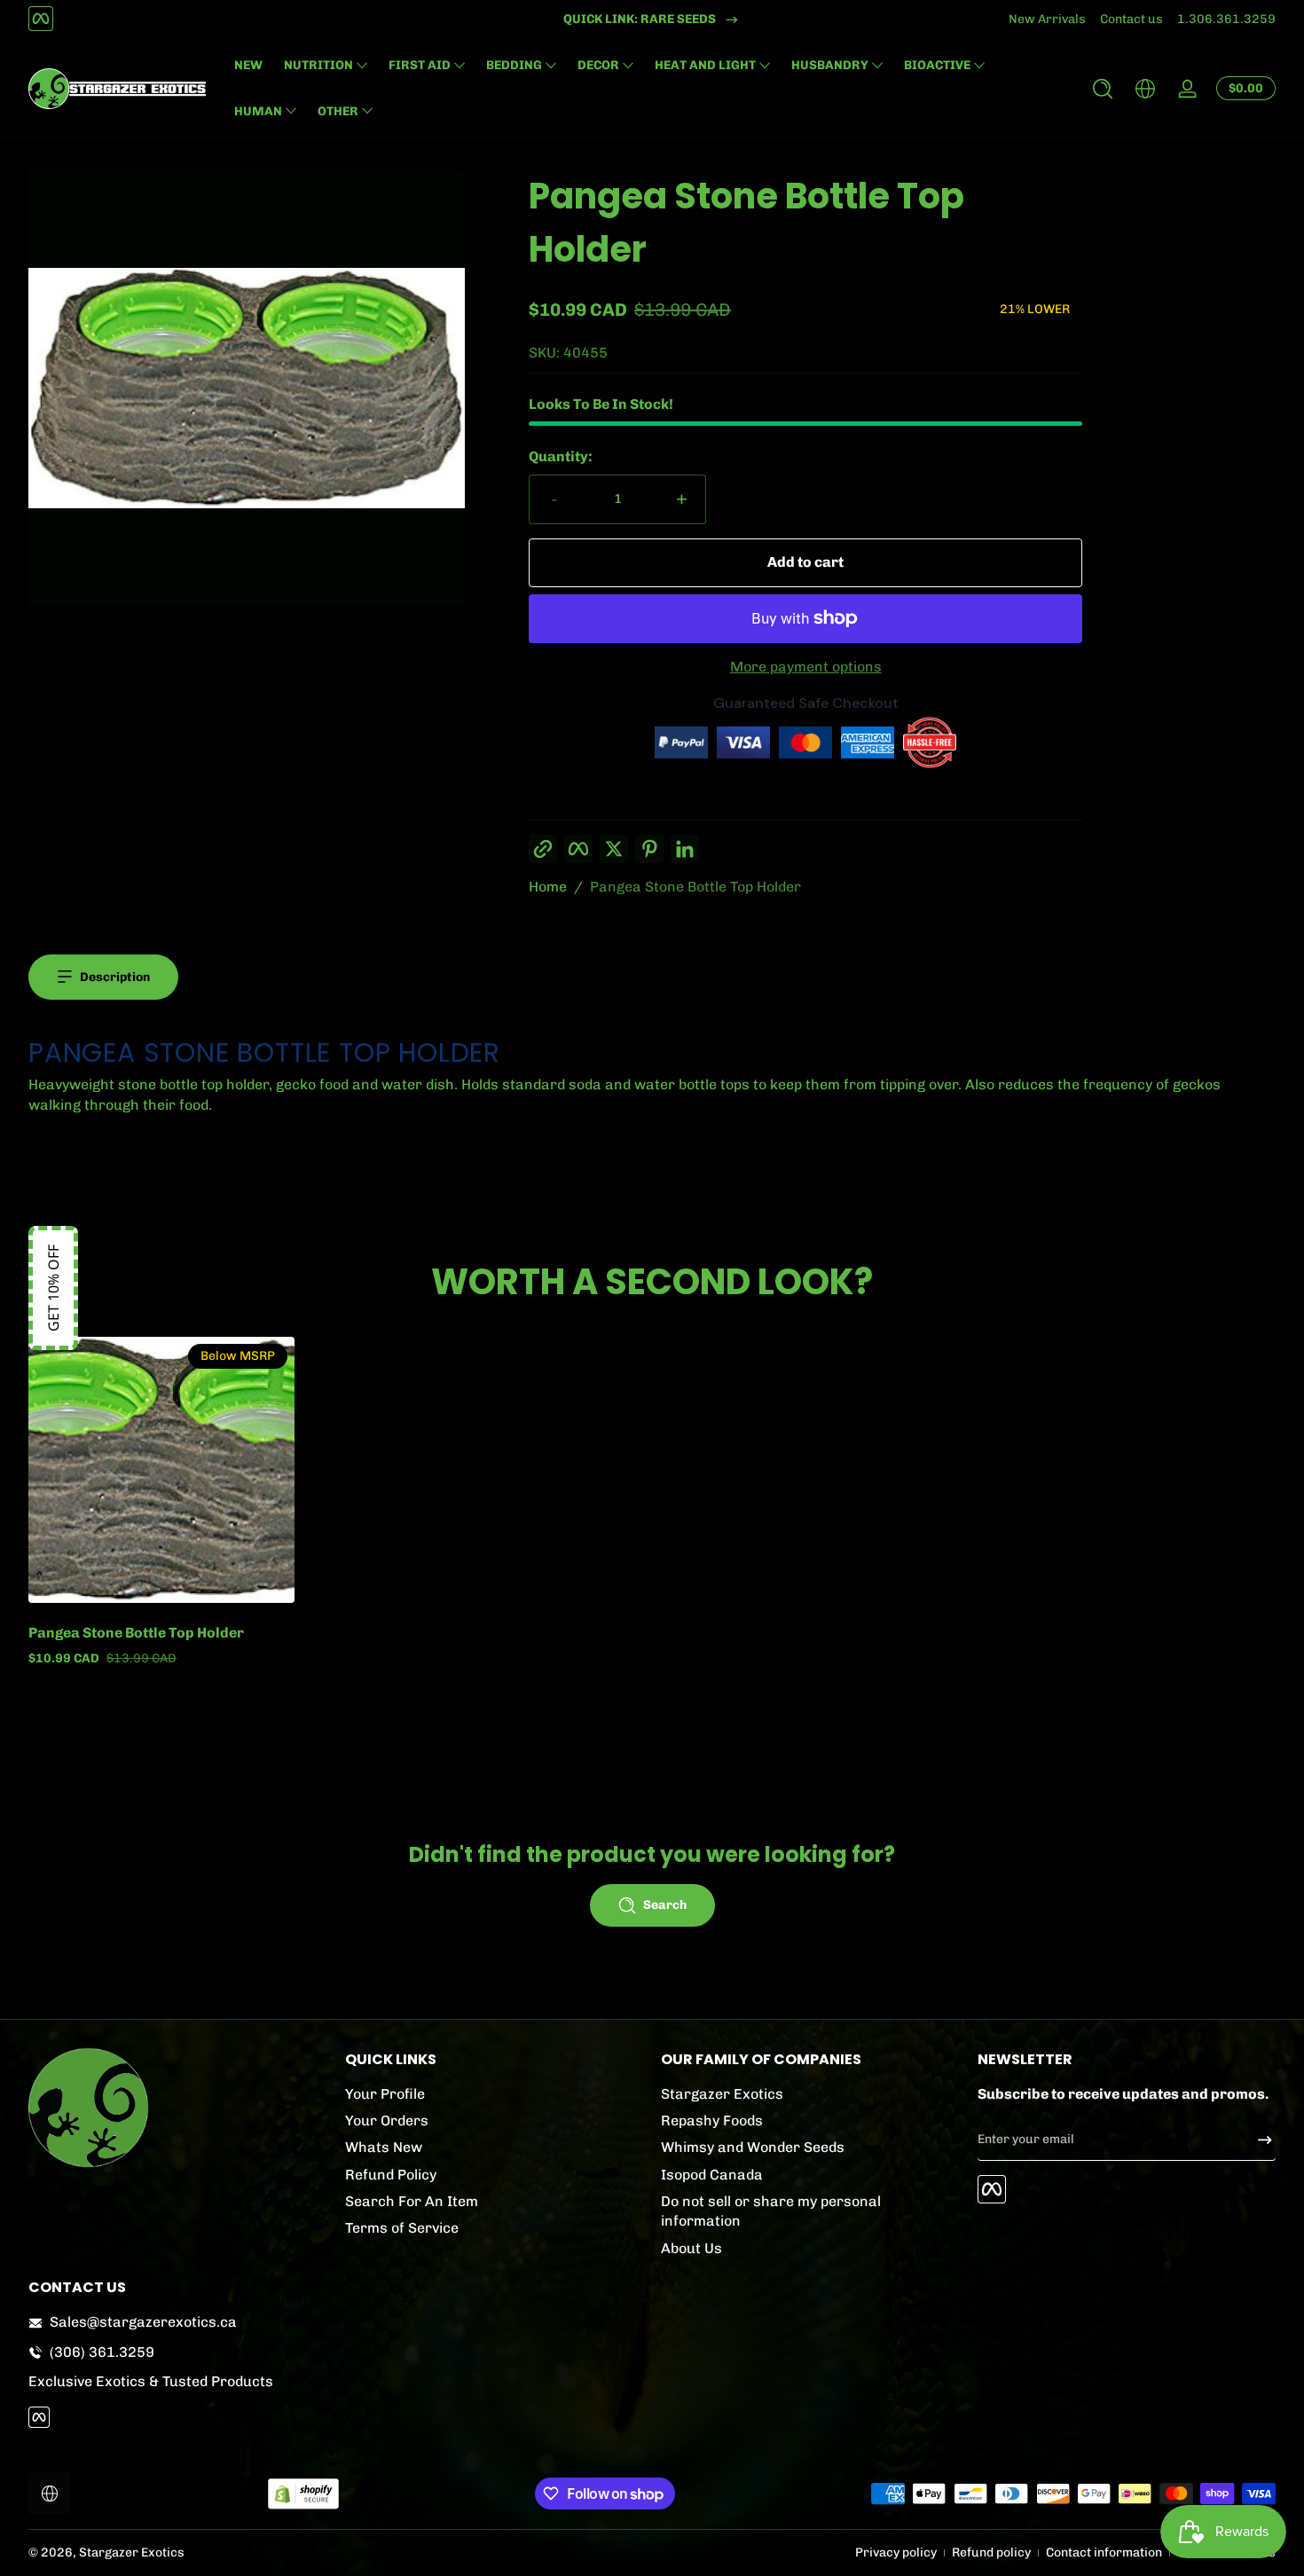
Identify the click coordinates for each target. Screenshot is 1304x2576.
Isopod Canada (712, 2175)
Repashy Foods (712, 2120)
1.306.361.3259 (1226, 19)
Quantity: (561, 456)
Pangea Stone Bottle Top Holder (695, 887)
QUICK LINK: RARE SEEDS (640, 19)
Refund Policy (391, 2175)
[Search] (1103, 89)
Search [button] (665, 1905)
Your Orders (387, 2120)
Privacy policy (896, 2552)
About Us (691, 2248)
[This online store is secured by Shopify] (303, 2494)
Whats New (384, 2148)
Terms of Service (402, 2229)
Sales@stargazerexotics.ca (143, 2322)
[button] (1103, 89)
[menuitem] (495, 2094)
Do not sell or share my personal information (771, 2211)
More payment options (806, 667)
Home (548, 887)
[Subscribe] (1258, 2140)
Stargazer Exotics (722, 2094)
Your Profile (385, 2094)
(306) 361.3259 (102, 2352)
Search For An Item (412, 2201)
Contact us (1131, 19)
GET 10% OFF (53, 1288)
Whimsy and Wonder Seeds (753, 2148)
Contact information (1104, 2552)
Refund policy (991, 2552)
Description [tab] (115, 977)
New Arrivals (1047, 19)
